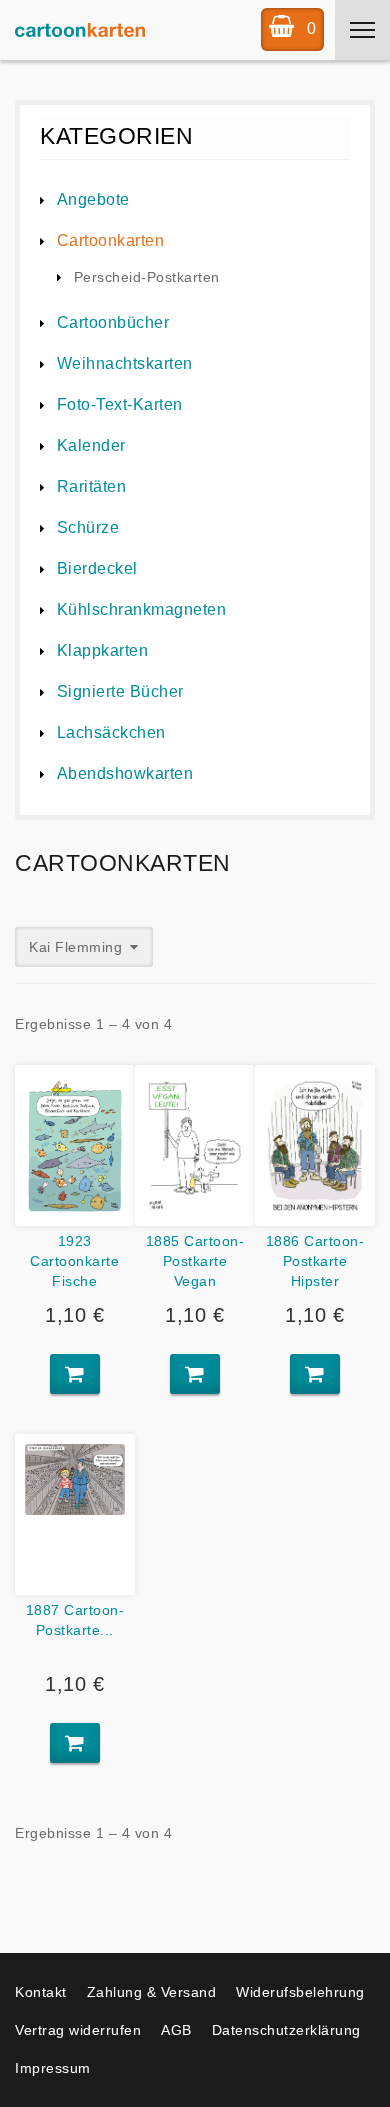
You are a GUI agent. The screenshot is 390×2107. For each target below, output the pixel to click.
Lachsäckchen (111, 732)
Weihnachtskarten (125, 363)
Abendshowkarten (125, 773)
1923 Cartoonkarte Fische (74, 1261)
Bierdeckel (97, 568)
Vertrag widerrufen (78, 2030)
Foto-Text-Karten (120, 404)
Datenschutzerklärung (286, 2030)
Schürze (88, 527)
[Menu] (362, 30)
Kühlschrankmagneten (141, 609)
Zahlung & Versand (152, 1992)
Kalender (91, 445)
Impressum (53, 2068)
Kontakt (41, 1992)
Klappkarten (102, 650)
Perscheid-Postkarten (147, 277)
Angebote (93, 199)
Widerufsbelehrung (300, 1992)
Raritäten (91, 486)
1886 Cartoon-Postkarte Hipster (315, 1261)
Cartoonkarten (110, 240)
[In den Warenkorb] (75, 1374)
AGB (176, 2030)
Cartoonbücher (113, 322)
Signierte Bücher (120, 691)
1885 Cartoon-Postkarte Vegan (195, 1261)
